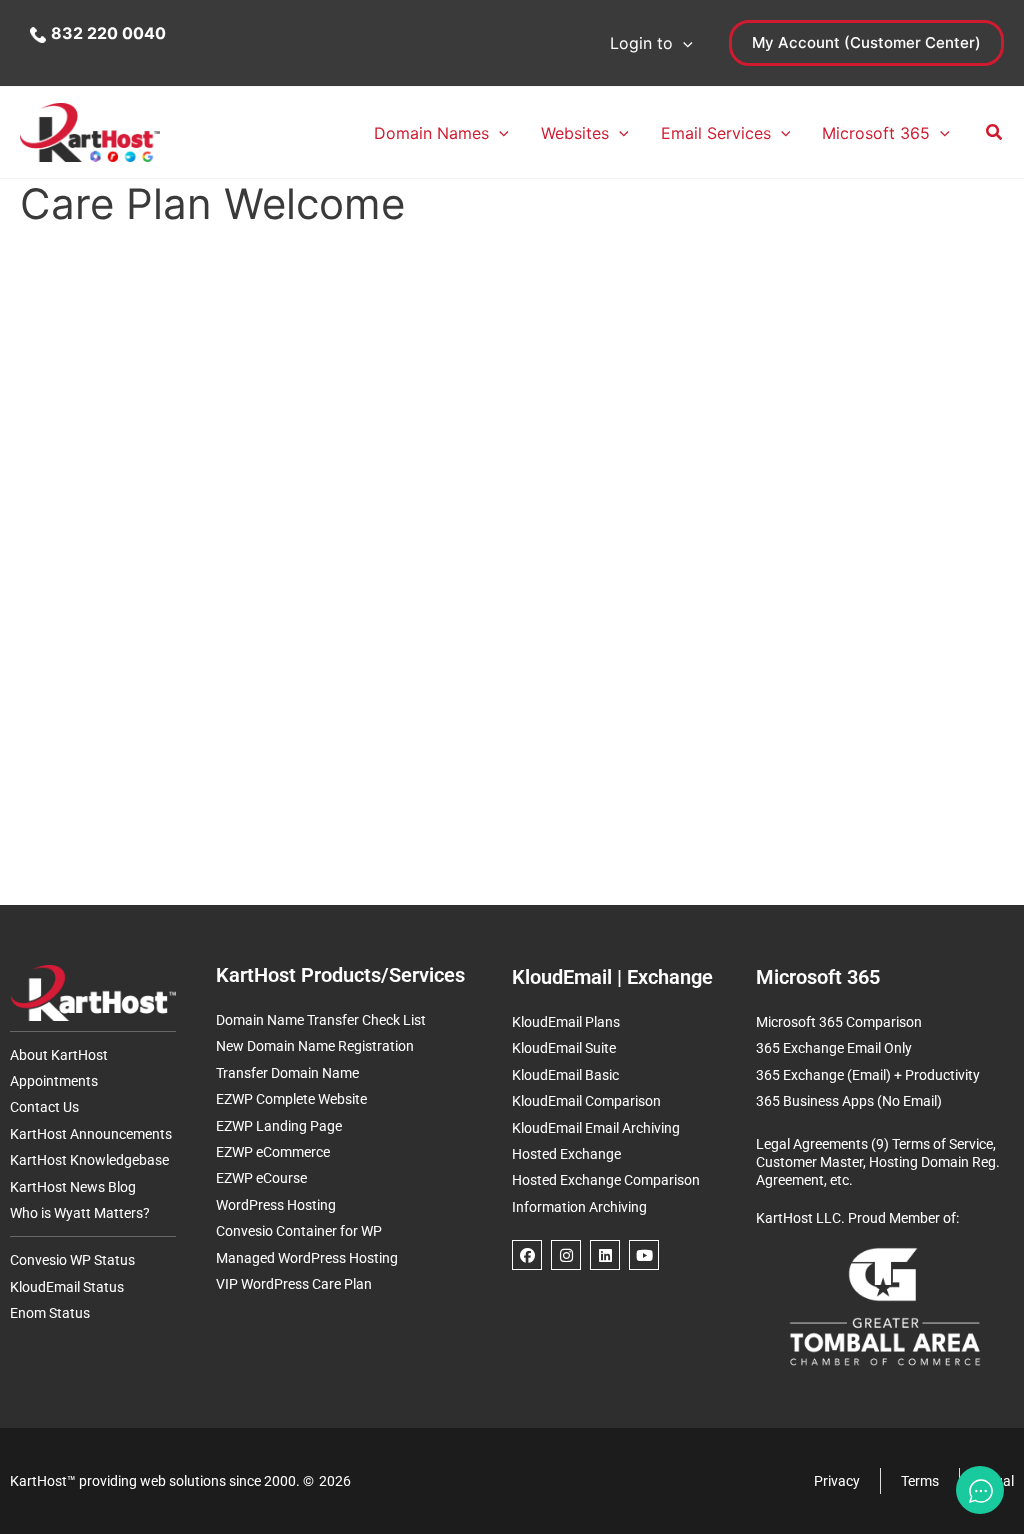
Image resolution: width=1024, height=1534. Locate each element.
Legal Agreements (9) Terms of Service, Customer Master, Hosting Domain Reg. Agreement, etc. (878, 1162)
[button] (683, 43)
